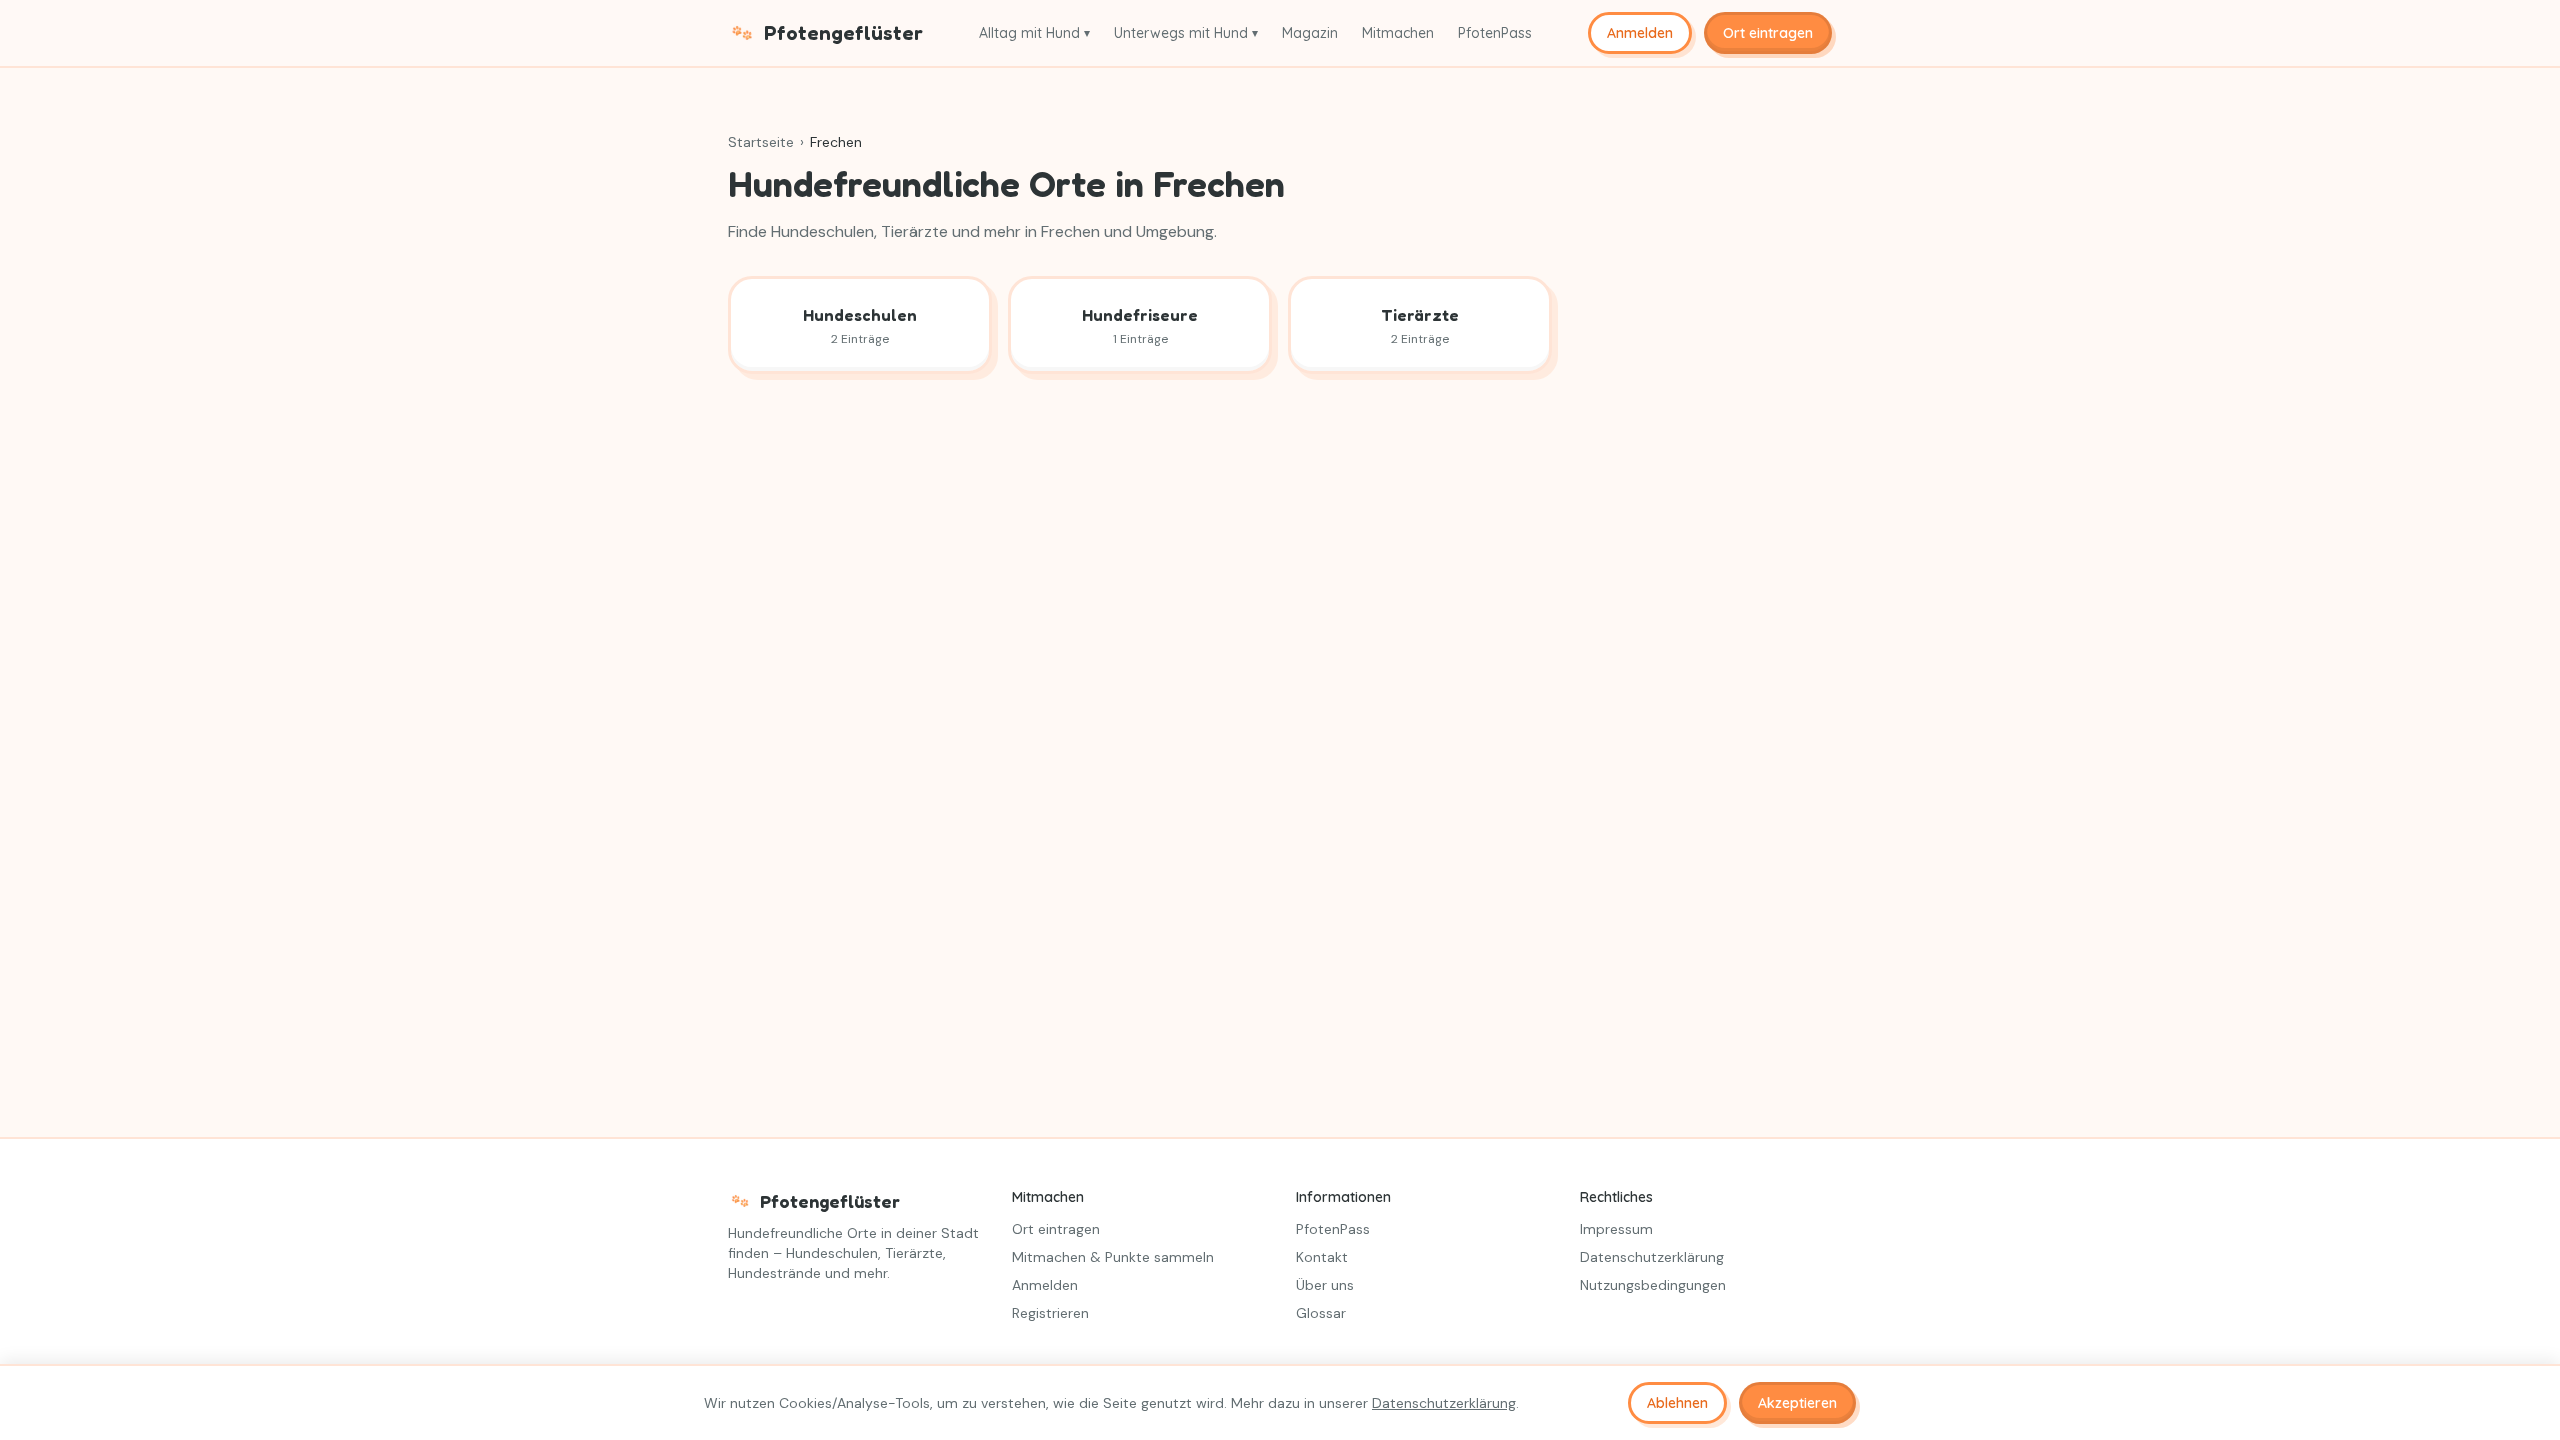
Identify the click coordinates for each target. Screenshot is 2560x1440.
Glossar (1321, 1313)
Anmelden (1640, 33)
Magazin (1310, 33)
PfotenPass (1495, 33)
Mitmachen (1398, 33)
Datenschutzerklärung (1652, 1257)
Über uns (1325, 1285)
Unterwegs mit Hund (1186, 33)
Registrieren (1050, 1313)
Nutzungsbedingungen (1653, 1285)
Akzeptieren (1797, 1403)
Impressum (1616, 1229)
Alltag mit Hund (1034, 33)
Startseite (761, 142)
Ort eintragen (1768, 33)
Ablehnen (1677, 1403)
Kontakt (1322, 1257)
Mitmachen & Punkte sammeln (1113, 1257)
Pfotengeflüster (843, 33)
